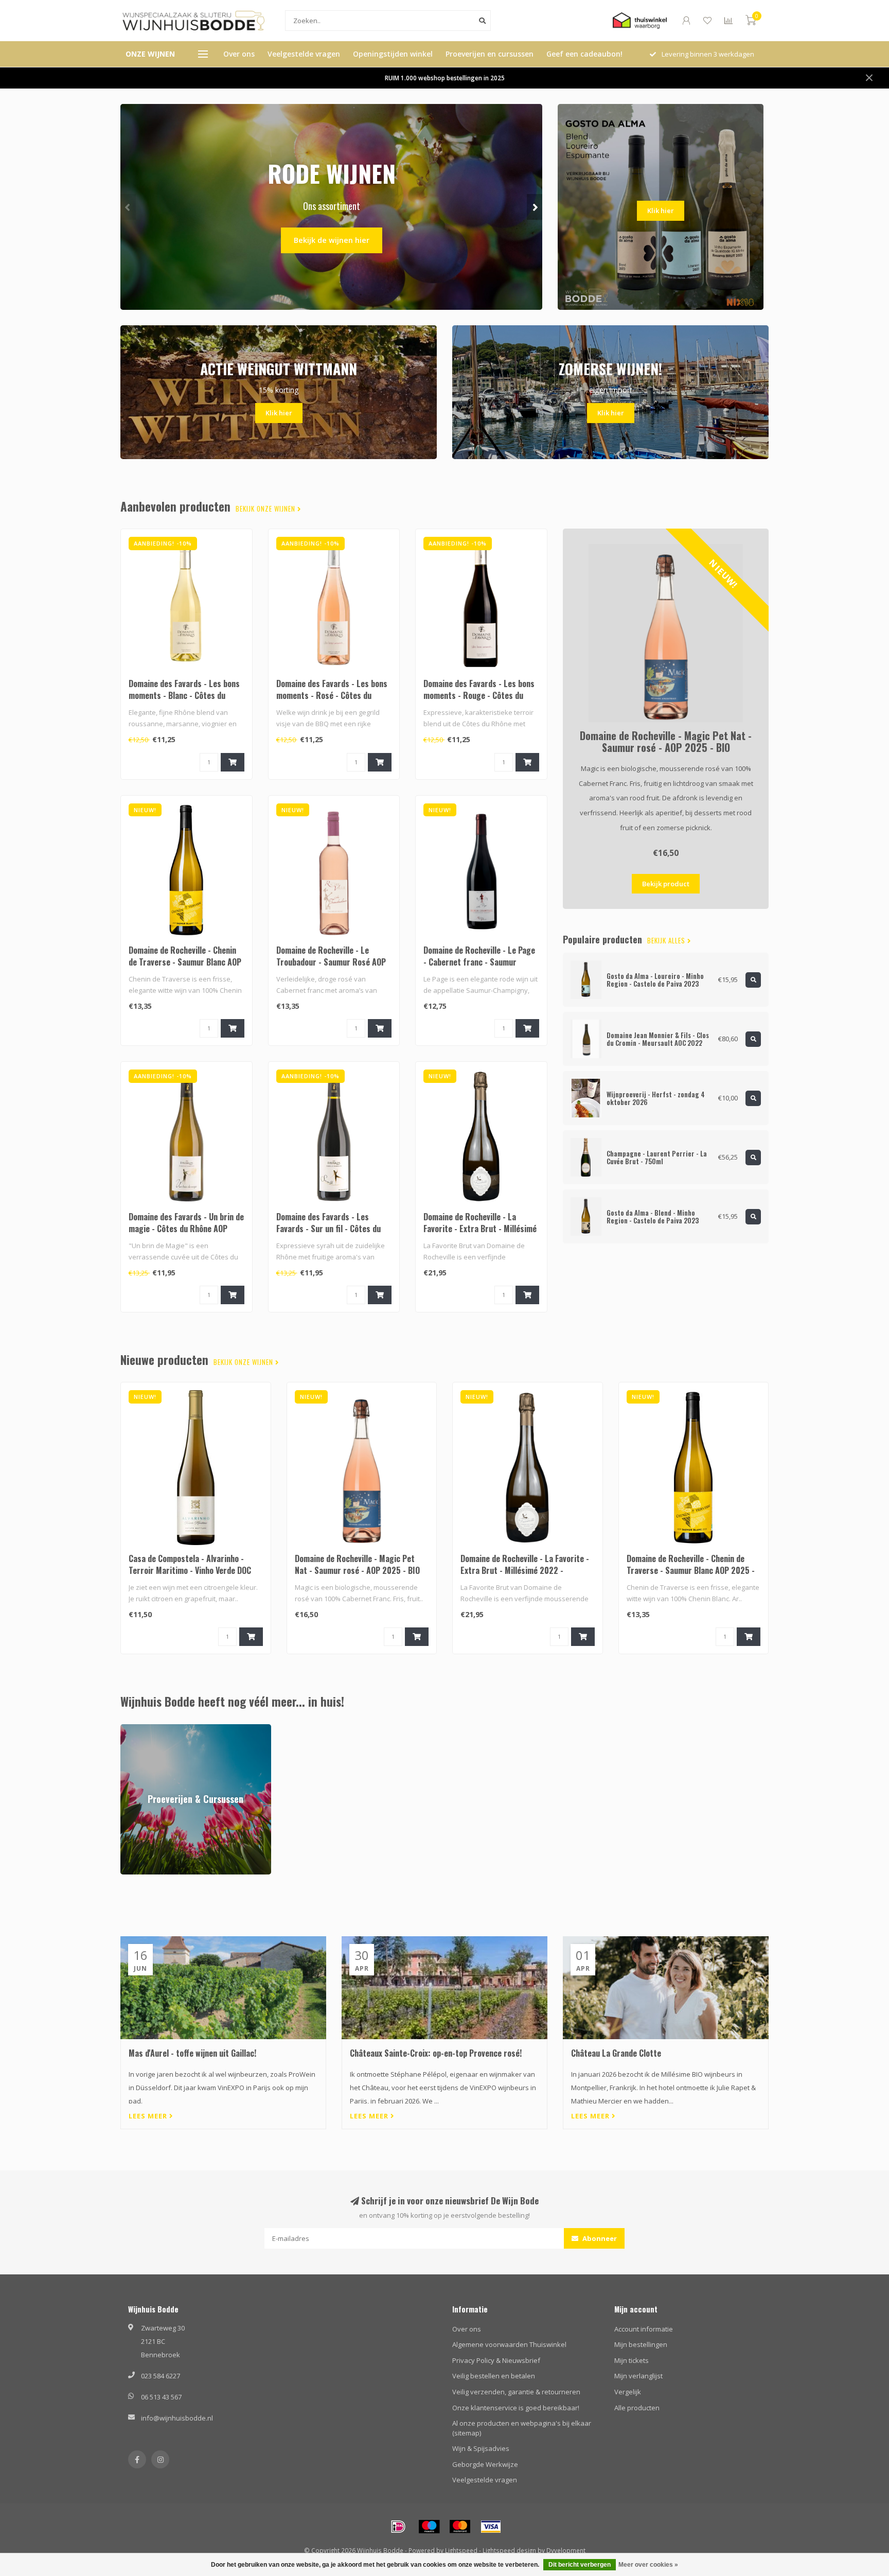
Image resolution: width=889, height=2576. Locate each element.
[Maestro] (429, 2527)
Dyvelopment (566, 2550)
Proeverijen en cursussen (490, 54)
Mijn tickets (632, 2360)
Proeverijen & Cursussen (159, 1729)
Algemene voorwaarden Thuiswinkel (509, 2344)
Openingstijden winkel (393, 54)
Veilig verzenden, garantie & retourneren (516, 2392)
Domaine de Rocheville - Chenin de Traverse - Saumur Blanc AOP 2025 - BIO (185, 962)
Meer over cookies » (648, 2565)
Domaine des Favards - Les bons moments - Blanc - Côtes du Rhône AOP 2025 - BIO (184, 695)
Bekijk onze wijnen (266, 509)
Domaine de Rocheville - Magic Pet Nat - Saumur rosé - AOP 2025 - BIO (666, 741)
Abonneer (599, 2238)
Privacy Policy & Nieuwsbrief (496, 2360)
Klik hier (661, 211)
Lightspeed (461, 2550)
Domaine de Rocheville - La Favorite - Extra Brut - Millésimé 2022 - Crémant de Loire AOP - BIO (480, 1234)
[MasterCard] (460, 2527)
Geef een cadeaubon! (584, 54)
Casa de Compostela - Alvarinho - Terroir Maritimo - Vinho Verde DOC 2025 (190, 1570)
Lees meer (149, 2116)
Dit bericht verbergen (580, 2565)
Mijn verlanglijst (638, 2376)
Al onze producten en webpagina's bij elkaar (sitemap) (522, 2428)
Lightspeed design (509, 2550)
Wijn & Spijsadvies (481, 2448)
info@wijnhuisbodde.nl (177, 2418)
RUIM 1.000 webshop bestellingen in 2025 (445, 78)
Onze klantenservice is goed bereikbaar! (516, 2408)
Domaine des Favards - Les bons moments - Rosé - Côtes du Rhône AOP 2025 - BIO (332, 695)
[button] (128, 207)
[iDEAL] (398, 2527)
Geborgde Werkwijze (485, 2464)
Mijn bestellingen (641, 2344)
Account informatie (644, 2329)
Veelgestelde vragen (304, 54)
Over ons (239, 54)
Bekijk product (666, 884)
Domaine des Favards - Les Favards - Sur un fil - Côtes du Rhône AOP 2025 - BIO (328, 1229)
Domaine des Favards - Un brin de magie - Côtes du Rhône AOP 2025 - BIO (186, 1229)
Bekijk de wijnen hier (332, 240)
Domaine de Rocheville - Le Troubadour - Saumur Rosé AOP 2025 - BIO (331, 962)
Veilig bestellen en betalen (494, 2376)
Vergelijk (628, 2392)
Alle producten (637, 2408)
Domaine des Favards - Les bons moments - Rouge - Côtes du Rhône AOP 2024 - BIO (479, 695)
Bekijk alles (667, 941)
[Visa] (491, 2527)
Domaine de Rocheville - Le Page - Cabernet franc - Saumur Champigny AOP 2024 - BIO (479, 962)
